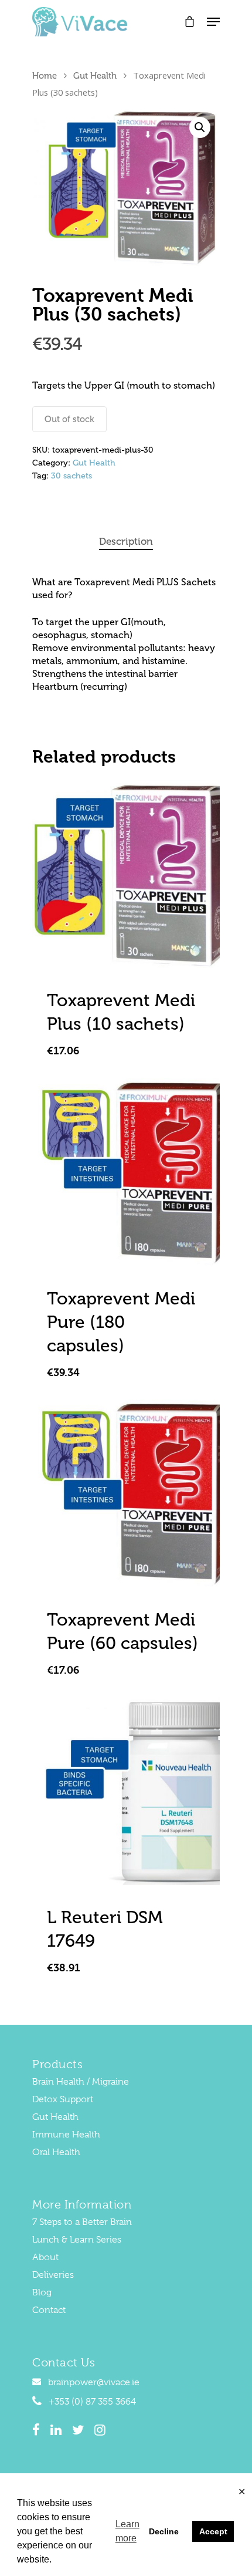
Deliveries (53, 2275)
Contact (49, 2310)
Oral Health (56, 2152)
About (45, 2257)
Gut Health (95, 76)
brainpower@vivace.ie (93, 2382)
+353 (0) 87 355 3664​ (91, 2402)
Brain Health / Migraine (81, 2082)
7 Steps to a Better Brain (82, 2222)
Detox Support (63, 2099)
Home (45, 76)
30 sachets (71, 476)
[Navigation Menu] (213, 22)
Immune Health (66, 2135)
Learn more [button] (127, 2531)
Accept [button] (213, 2531)
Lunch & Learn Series (77, 2240)
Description (126, 541)
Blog (42, 2292)
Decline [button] (164, 2531)
